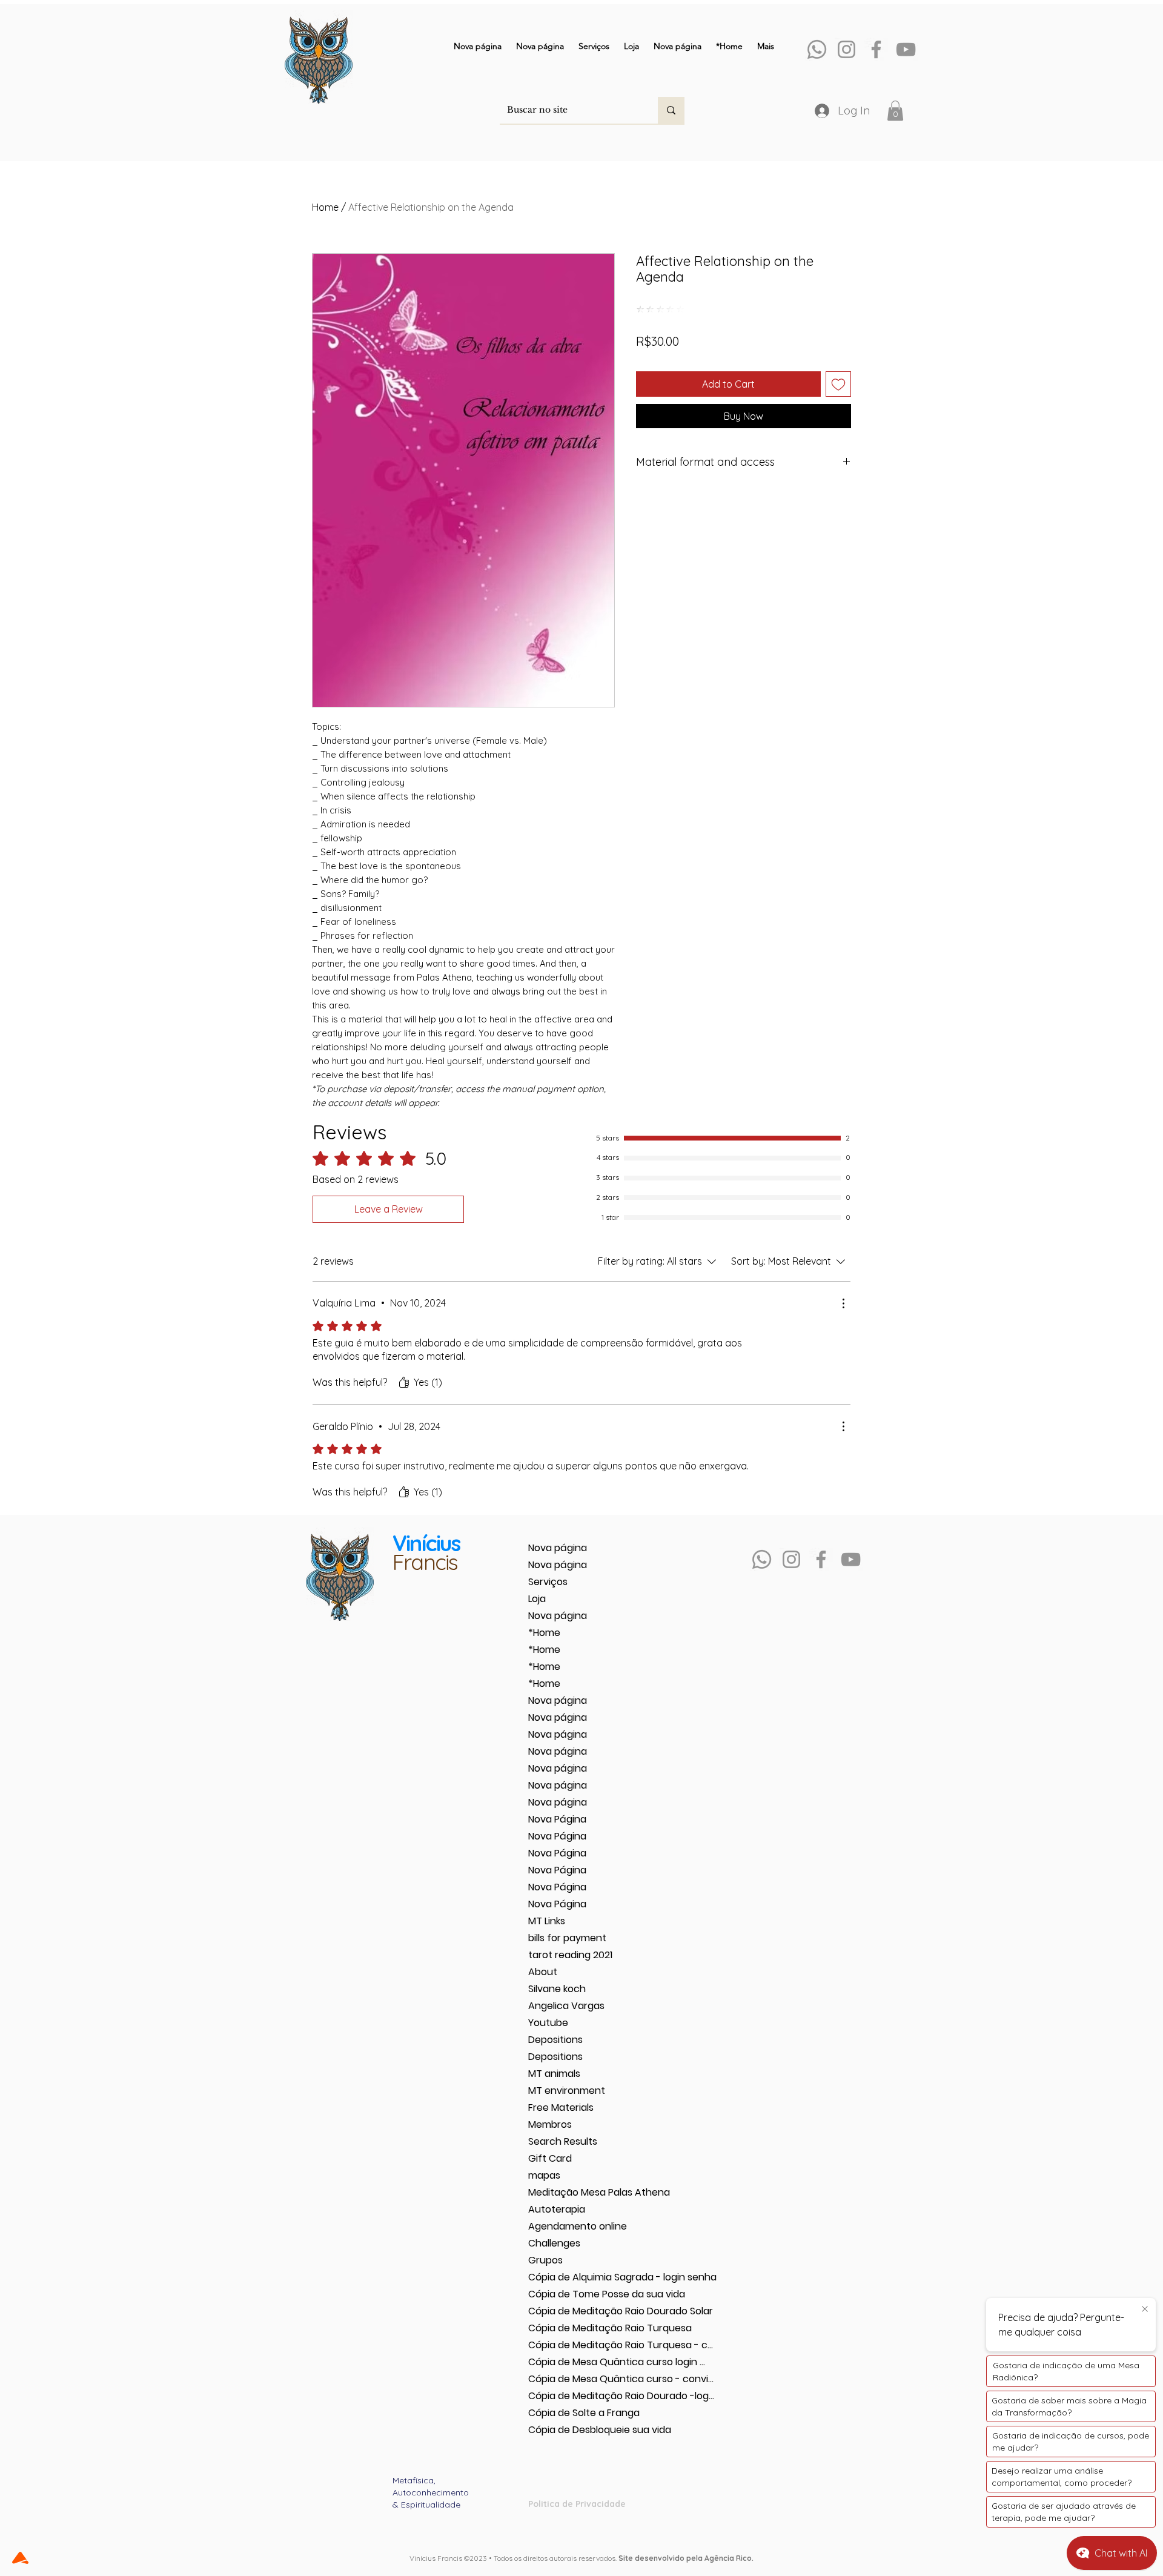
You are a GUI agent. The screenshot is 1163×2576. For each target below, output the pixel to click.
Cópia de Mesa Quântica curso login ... (571, 2362)
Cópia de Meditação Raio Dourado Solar (571, 2311)
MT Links (547, 1921)
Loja (537, 1599)
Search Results (563, 2141)
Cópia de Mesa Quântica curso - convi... (571, 2379)
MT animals (554, 2074)
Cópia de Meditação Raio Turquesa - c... (571, 2345)
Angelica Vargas (566, 2006)
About (543, 1972)
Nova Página (557, 1819)
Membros (550, 2124)
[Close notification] (1145, 2309)
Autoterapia (557, 2209)
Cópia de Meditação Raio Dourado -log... (571, 2396)
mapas (544, 2175)
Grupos (545, 2260)
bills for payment (567, 1938)
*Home (544, 1633)
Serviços (548, 1582)
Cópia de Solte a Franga (571, 2413)
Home (325, 207)
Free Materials (561, 2107)
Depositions (555, 2040)
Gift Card (550, 2158)
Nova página (558, 1548)
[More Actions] (843, 1303)
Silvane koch (557, 1989)
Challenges (554, 2243)
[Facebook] (876, 49)
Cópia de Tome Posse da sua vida (571, 2294)
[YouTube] (906, 49)
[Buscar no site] (671, 110)
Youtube (548, 2023)
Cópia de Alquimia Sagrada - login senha (571, 2277)
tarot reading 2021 (570, 1955)
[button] (895, 111)
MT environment (567, 2091)
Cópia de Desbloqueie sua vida (571, 2430)
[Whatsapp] (817, 49)
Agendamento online (571, 2226)
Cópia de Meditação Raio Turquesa (571, 2328)
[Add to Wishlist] (838, 384)
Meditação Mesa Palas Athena (571, 2192)
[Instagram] (847, 49)
